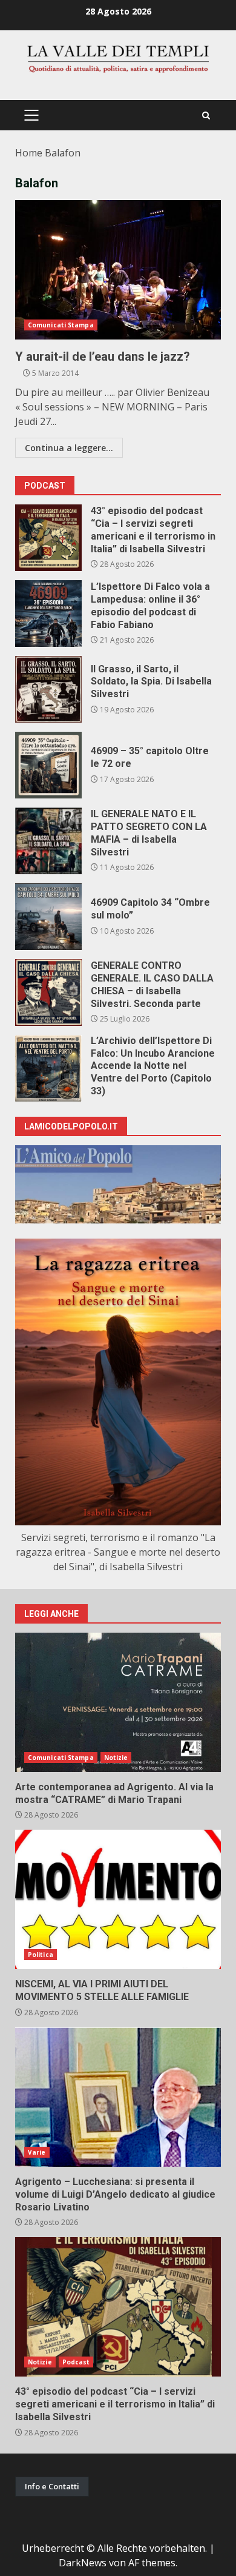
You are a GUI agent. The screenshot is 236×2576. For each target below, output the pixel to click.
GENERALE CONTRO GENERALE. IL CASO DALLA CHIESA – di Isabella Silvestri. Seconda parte (48, 992)
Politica (41, 1955)
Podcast (76, 2362)
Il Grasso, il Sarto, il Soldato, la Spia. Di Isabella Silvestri (48, 689)
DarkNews (83, 2563)
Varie (37, 2152)
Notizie (116, 1758)
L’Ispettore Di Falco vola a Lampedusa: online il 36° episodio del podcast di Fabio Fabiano (48, 614)
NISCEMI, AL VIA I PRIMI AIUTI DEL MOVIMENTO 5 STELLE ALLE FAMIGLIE (118, 1899)
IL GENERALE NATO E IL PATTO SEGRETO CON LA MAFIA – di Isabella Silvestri (48, 841)
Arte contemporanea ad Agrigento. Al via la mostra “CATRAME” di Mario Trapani (118, 1702)
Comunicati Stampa (61, 325)
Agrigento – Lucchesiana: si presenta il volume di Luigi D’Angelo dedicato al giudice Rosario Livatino (118, 2097)
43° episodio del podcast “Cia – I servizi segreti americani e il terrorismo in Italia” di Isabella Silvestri (48, 538)
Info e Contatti (52, 2486)
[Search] (206, 115)
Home (29, 153)
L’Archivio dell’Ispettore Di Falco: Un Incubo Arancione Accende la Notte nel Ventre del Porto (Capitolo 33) (48, 1068)
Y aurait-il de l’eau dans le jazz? (118, 270)
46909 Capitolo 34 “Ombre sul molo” (48, 917)
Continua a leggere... (69, 448)
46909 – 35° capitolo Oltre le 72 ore (48, 765)
